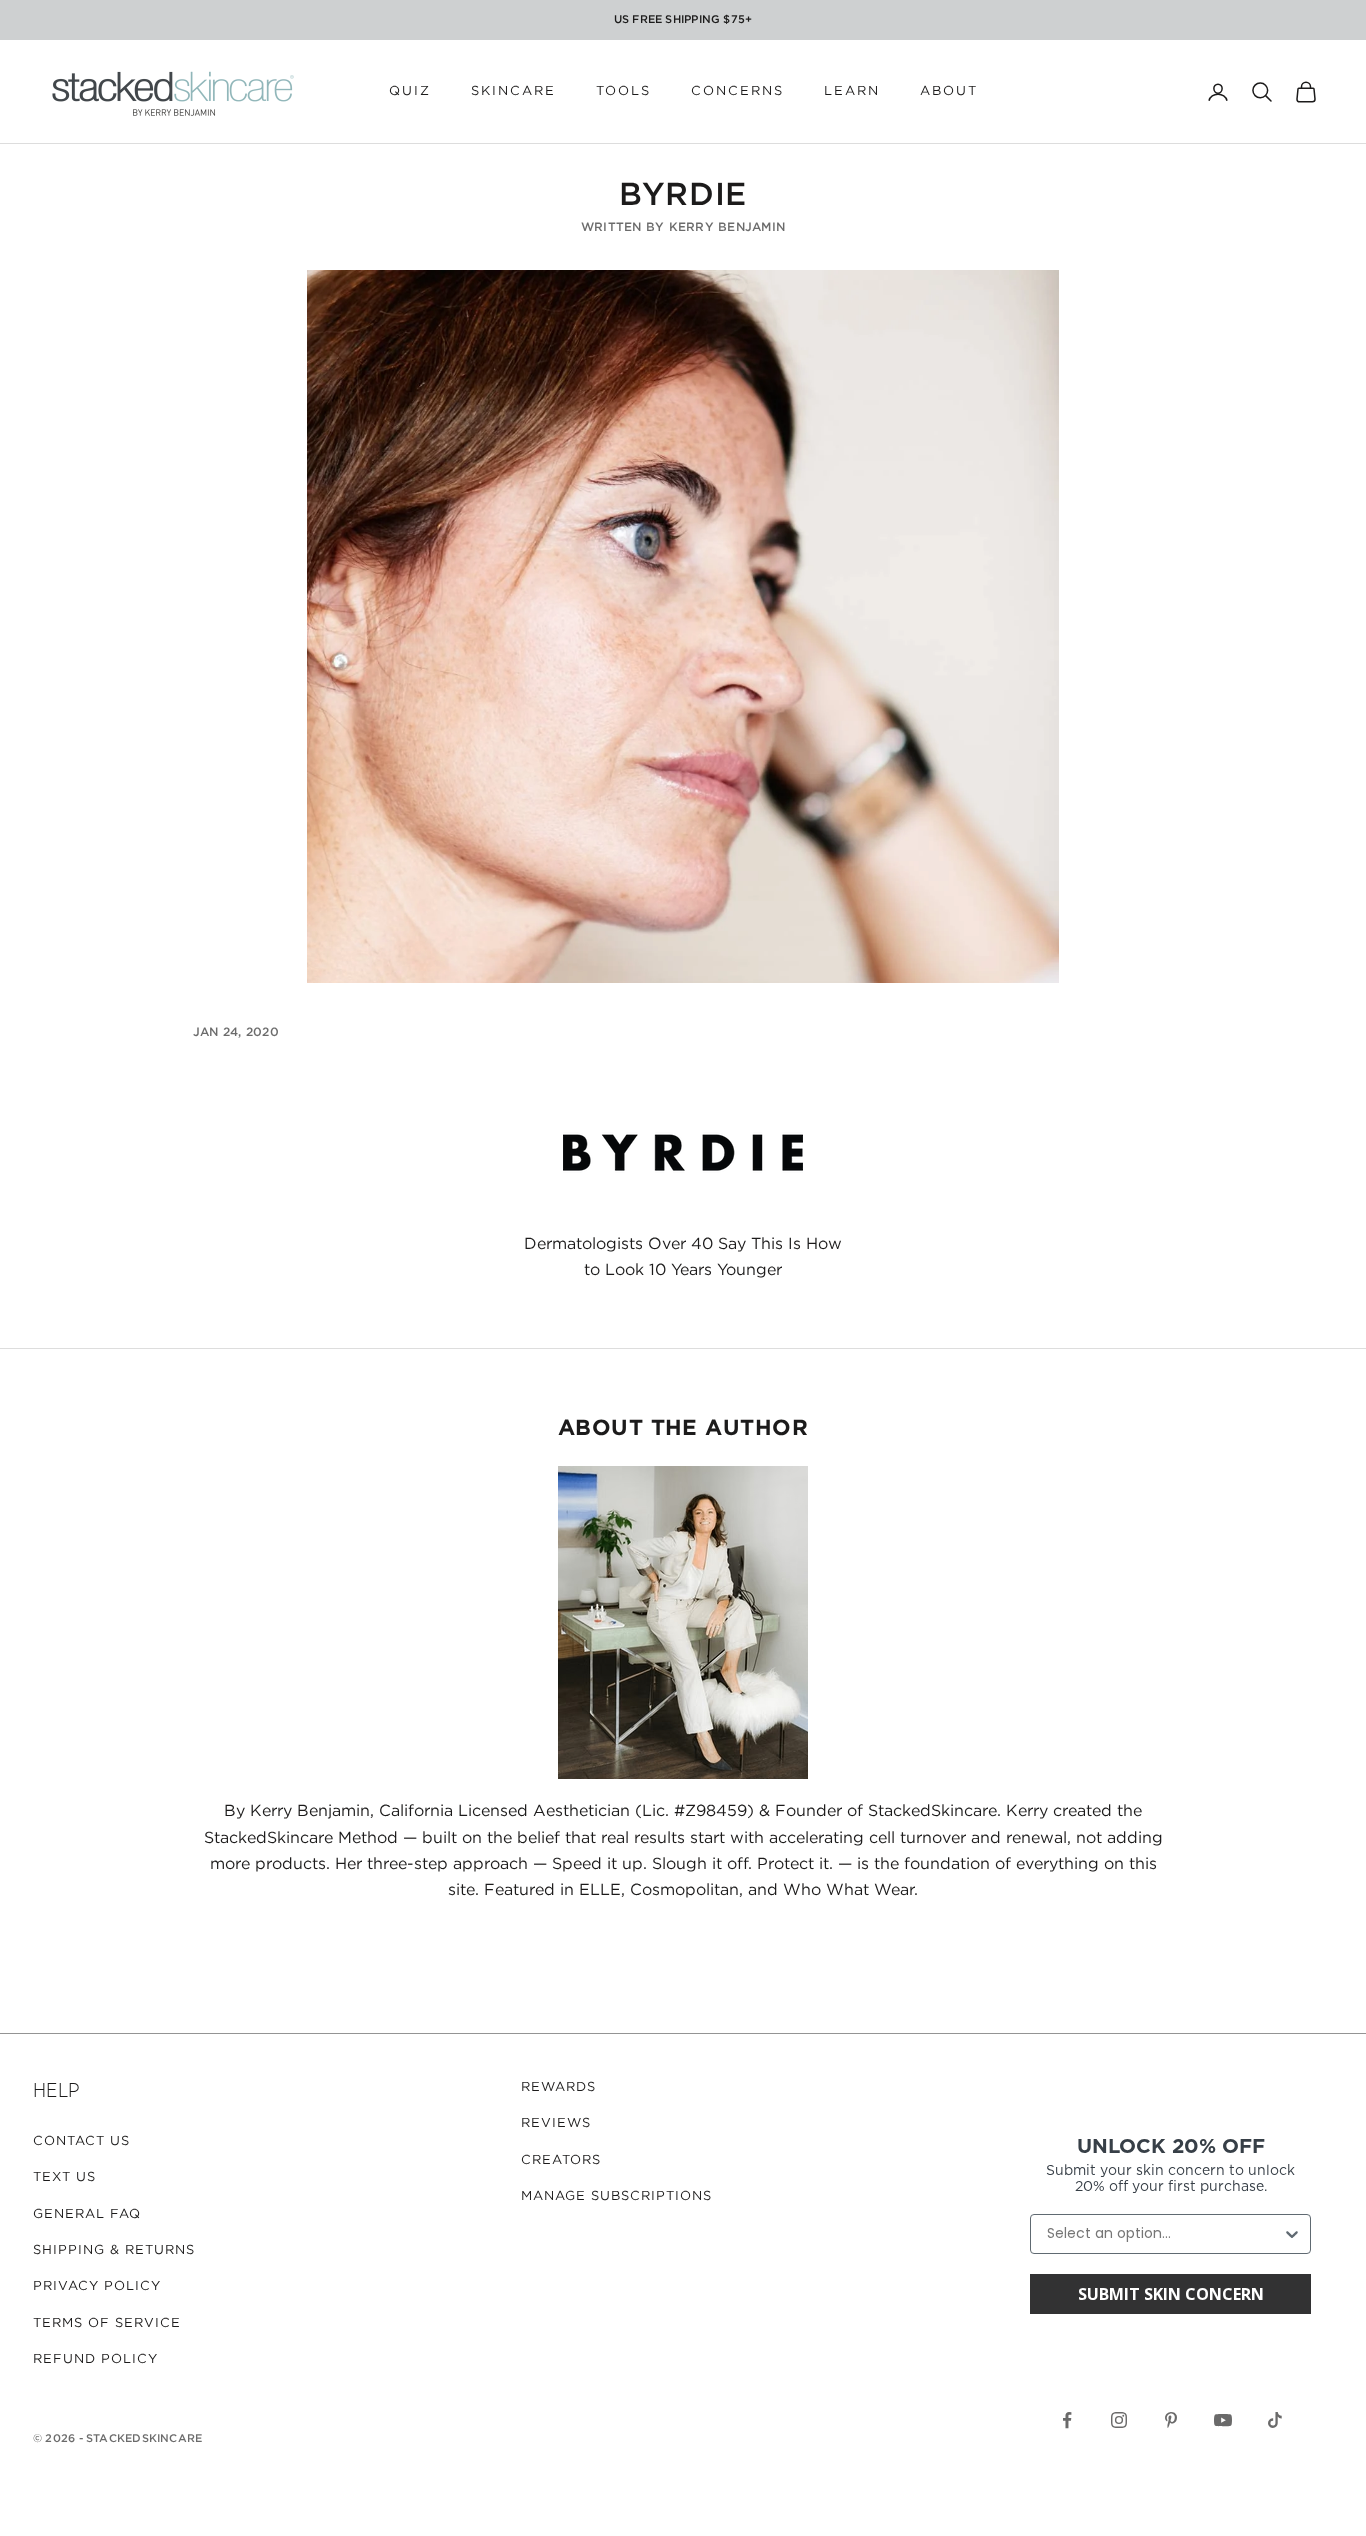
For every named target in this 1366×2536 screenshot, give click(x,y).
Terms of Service (107, 2323)
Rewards (558, 2087)
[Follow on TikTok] (1275, 2420)
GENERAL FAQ (87, 2214)
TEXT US (64, 2177)
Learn (852, 91)
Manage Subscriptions (616, 2196)
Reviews (556, 2123)
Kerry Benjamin (727, 227)
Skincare (513, 91)
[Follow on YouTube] (1223, 2420)
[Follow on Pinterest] (1171, 2420)
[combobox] (1164, 2234)
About (949, 91)
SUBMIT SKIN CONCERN (1171, 2294)
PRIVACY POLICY (97, 2286)
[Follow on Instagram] (1119, 2420)
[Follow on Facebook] (1067, 2420)
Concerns (737, 91)
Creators (561, 2160)
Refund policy (95, 2359)
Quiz (410, 91)
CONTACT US (81, 2141)
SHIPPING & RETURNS (114, 2250)
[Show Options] (1292, 2234)
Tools (623, 91)
